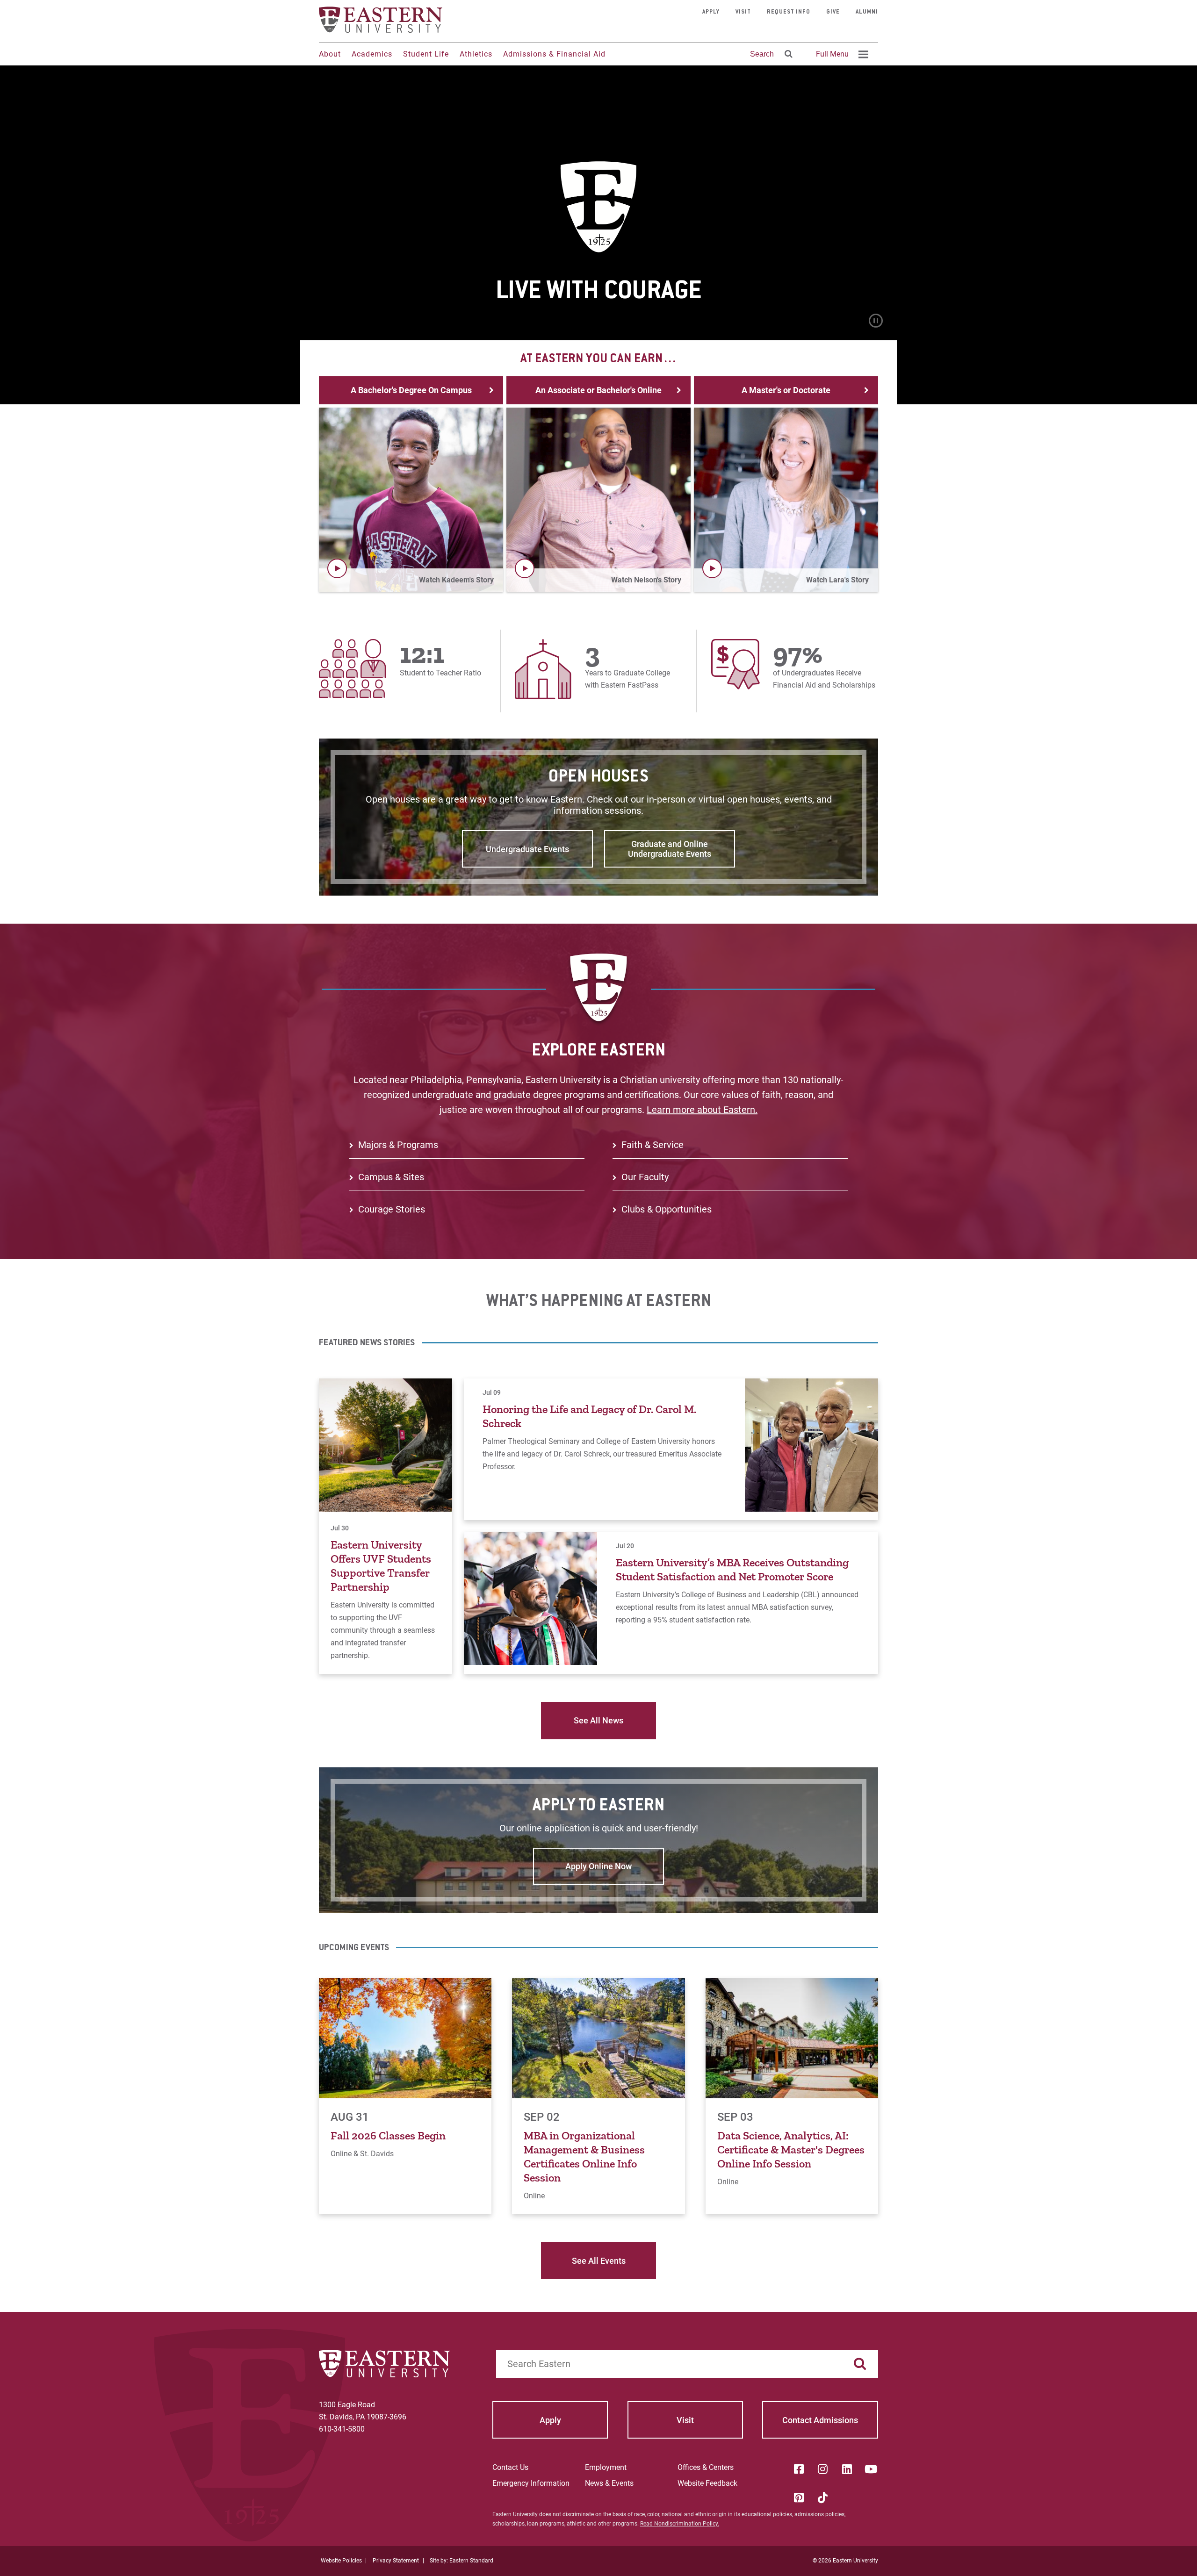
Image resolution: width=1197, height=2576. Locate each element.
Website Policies (341, 2561)
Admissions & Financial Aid (554, 54)
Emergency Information (531, 2483)
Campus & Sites (391, 1177)
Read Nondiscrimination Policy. (680, 2524)
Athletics (476, 54)
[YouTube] (871, 2469)
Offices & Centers (706, 2467)
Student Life (426, 54)
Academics (372, 54)
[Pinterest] (799, 2497)
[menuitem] (841, 54)
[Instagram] (823, 2469)
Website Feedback (707, 2483)
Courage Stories (392, 1209)
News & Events (609, 2483)
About (330, 54)
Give (833, 12)
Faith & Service (653, 1145)
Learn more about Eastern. (702, 1110)
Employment (606, 2467)
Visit (743, 12)
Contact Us (510, 2467)
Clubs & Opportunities (667, 1209)
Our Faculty (645, 1177)
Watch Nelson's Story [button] (646, 580)
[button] (411, 500)
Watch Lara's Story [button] (837, 580)
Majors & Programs (398, 1145)
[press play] (337, 568)
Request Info (789, 12)
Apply (711, 12)
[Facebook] (799, 2469)
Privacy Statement (396, 2561)
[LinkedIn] (847, 2469)
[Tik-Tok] (823, 2497)
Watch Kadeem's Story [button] (456, 580)
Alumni (867, 12)
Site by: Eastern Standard (461, 2561)
